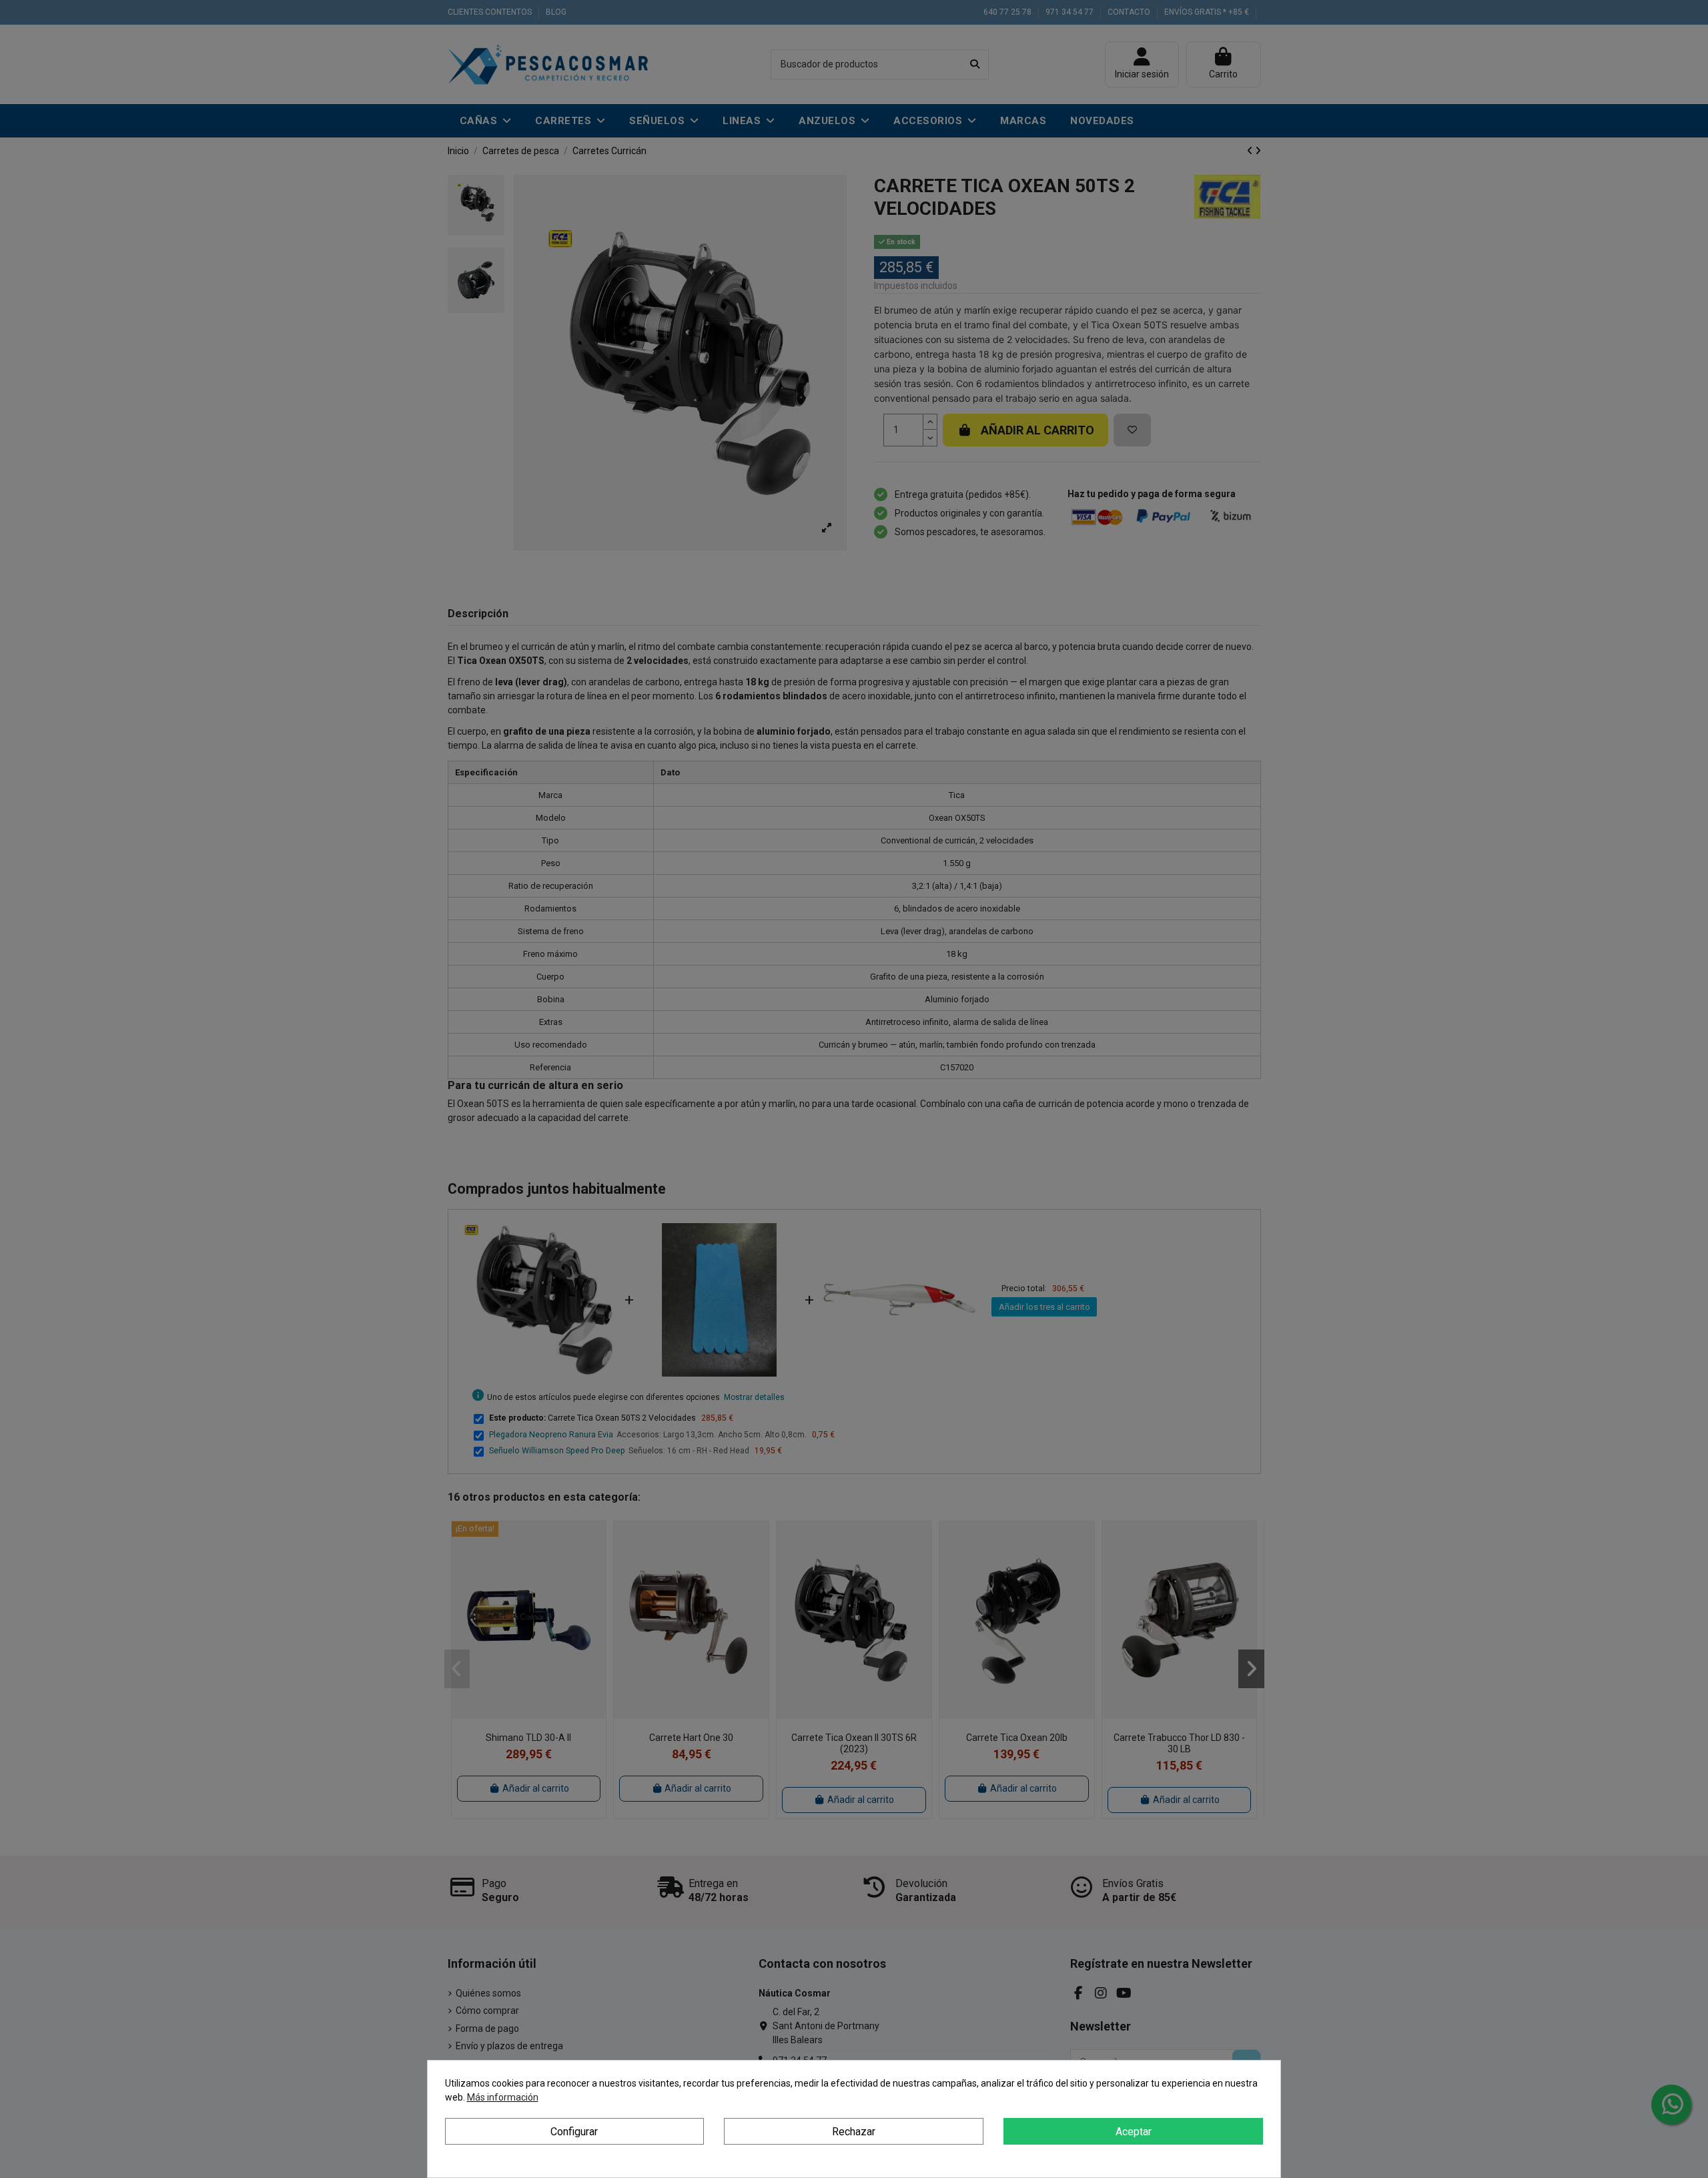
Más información (503, 2097)
